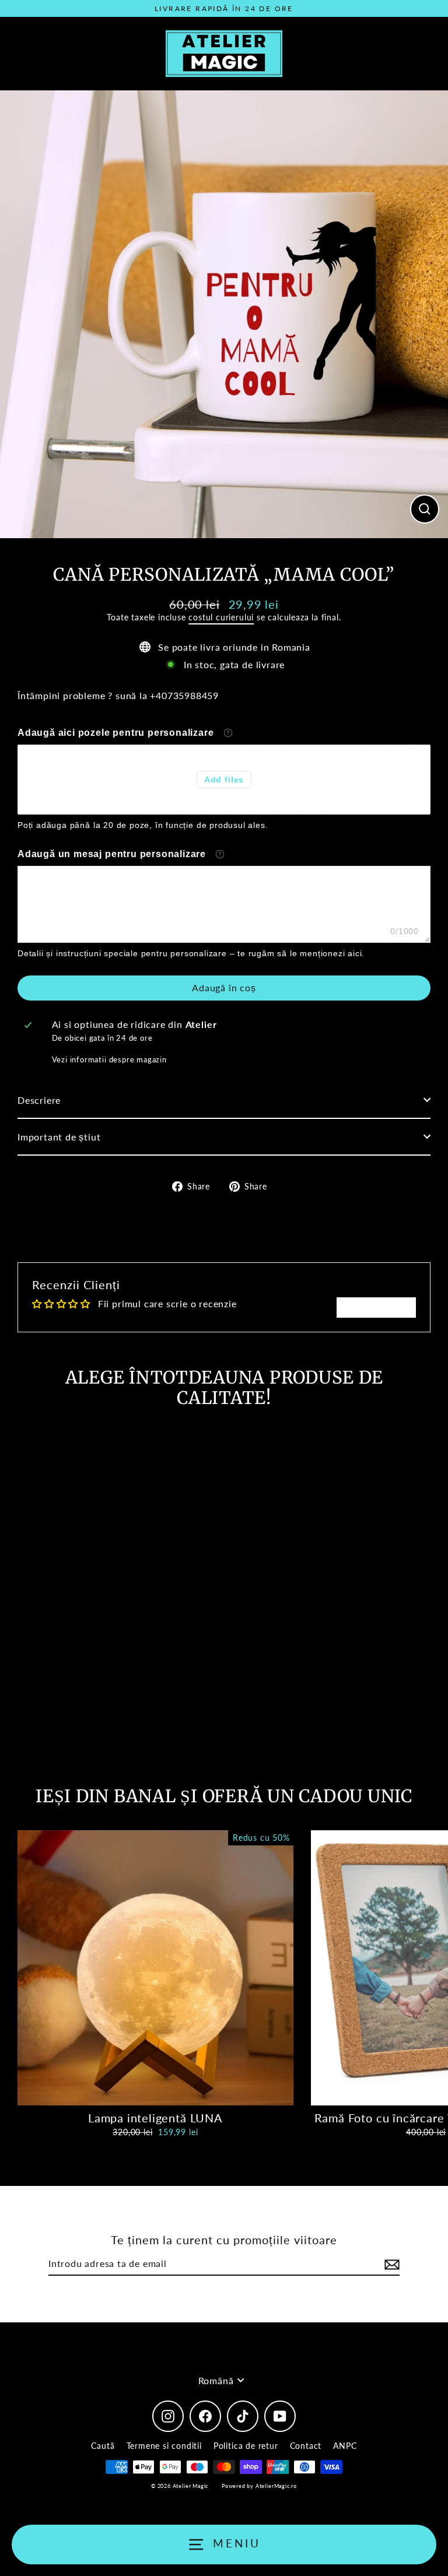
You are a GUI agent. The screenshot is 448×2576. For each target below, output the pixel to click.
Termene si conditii (164, 2446)
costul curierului (221, 617)
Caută (103, 2446)
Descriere (39, 1100)
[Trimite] (390, 2264)
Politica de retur (246, 2446)
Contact (306, 2446)
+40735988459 (184, 695)
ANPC (345, 2446)
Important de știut (59, 1137)
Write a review (376, 1307)
